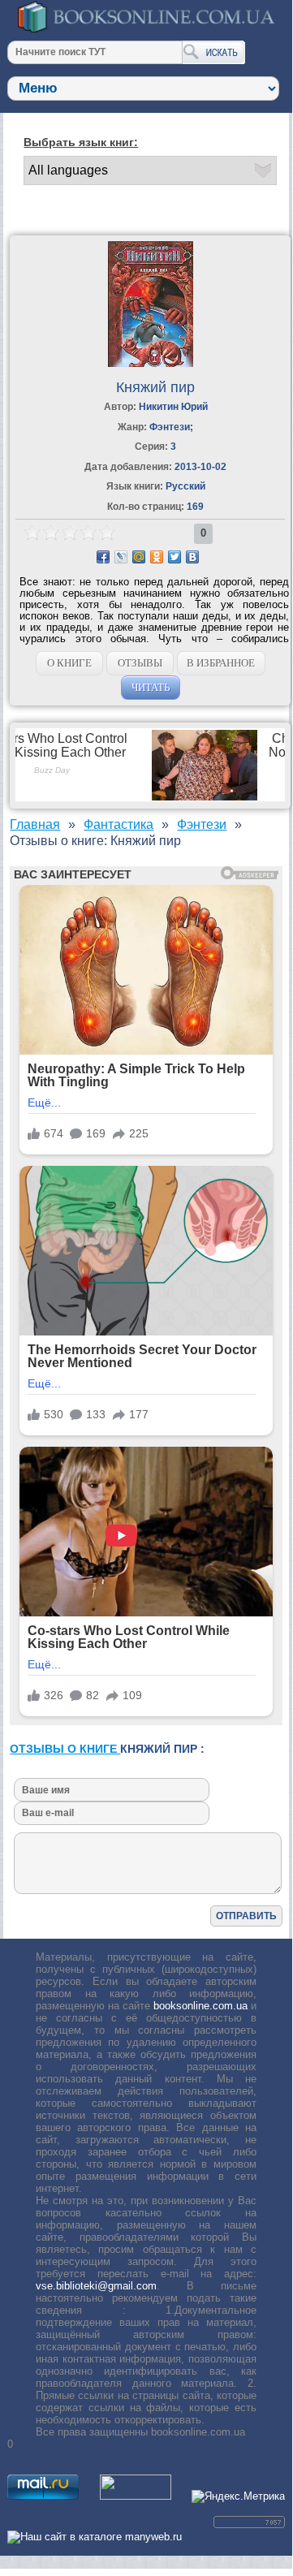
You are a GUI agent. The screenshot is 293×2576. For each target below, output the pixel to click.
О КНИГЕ (69, 663)
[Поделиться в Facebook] (103, 557)
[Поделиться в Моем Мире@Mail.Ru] (139, 557)
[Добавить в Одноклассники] (157, 557)
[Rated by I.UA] (136, 2496)
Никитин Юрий (173, 407)
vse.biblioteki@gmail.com (96, 2286)
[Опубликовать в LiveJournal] (121, 557)
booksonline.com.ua (200, 2006)
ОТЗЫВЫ (140, 663)
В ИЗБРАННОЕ (221, 663)
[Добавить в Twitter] (175, 557)
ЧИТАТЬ (151, 687)
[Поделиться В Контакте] (192, 557)
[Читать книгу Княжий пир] (151, 363)
